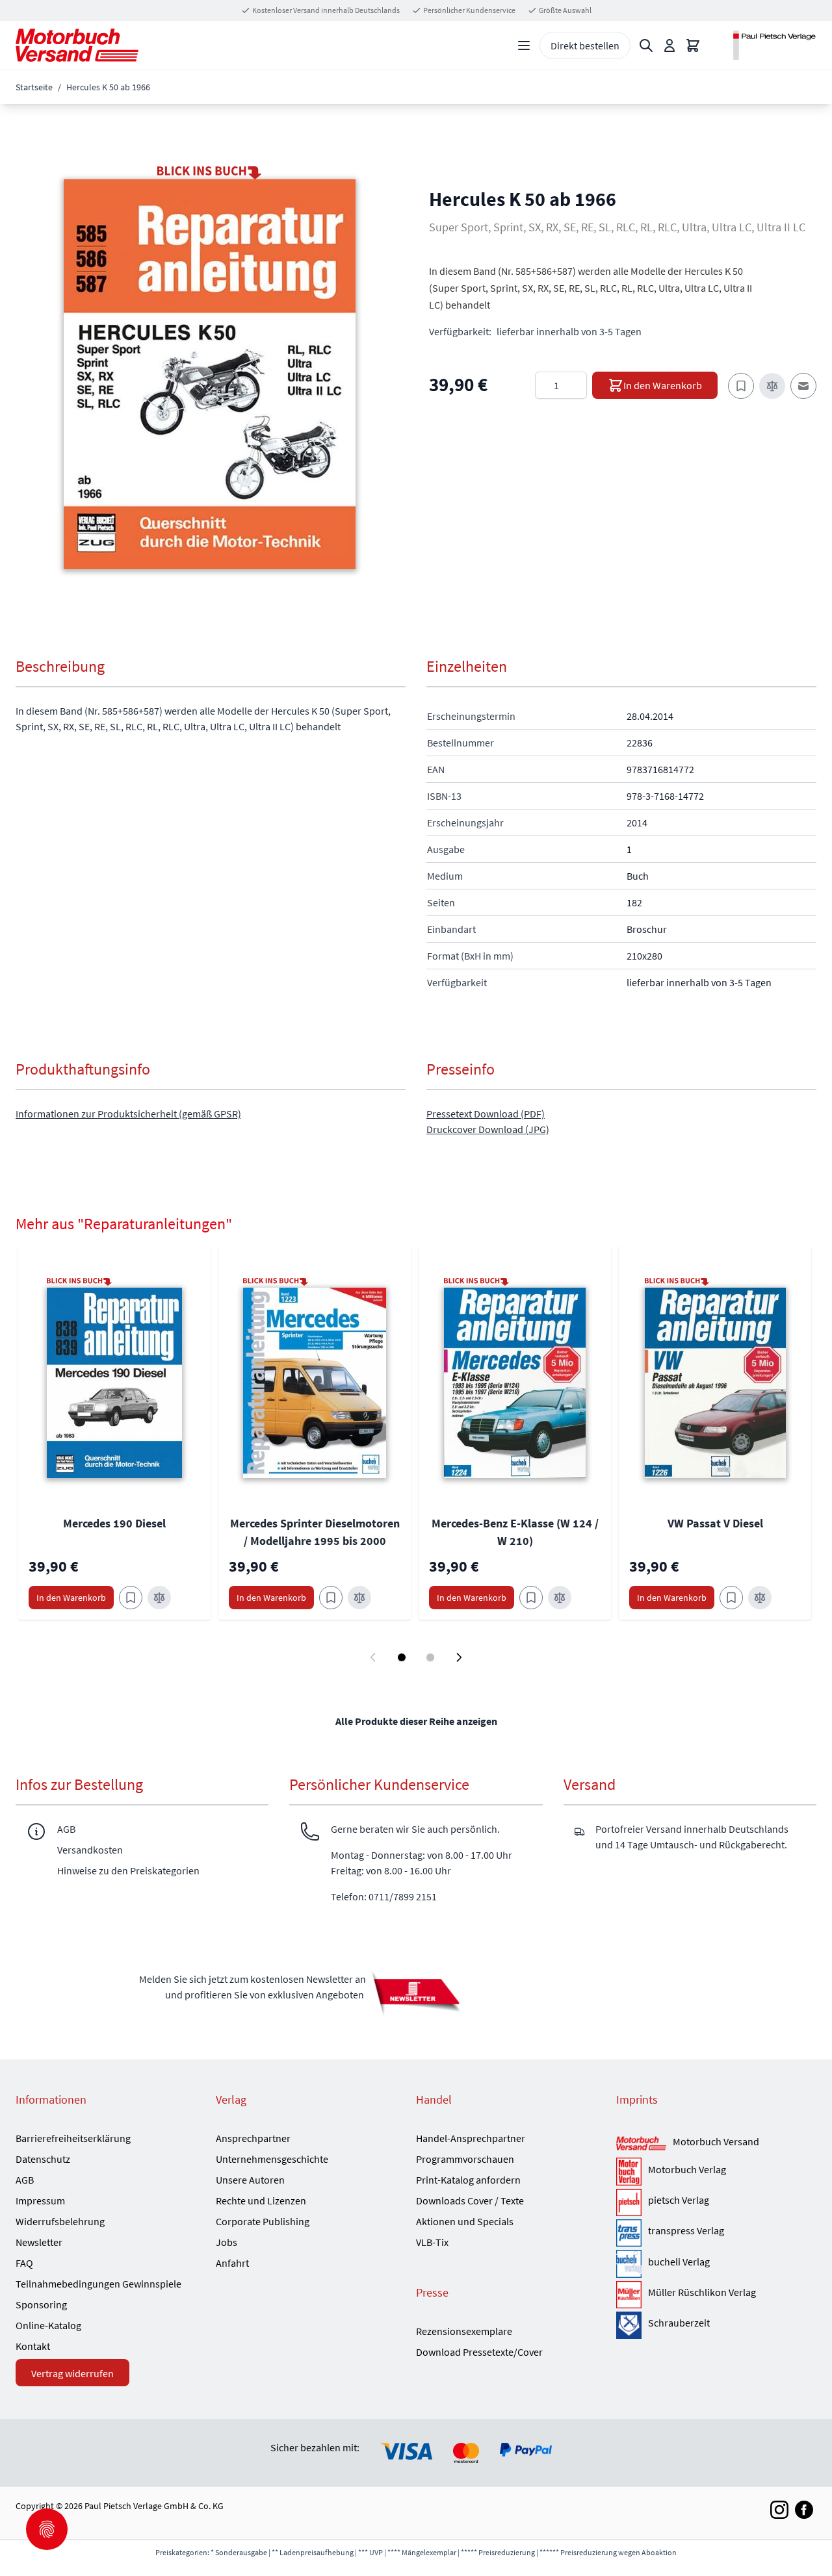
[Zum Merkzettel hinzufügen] (741, 386)
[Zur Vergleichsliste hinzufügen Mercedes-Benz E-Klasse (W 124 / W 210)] (560, 1598)
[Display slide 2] (430, 1657)
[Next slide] (459, 1657)
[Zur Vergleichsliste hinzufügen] (772, 386)
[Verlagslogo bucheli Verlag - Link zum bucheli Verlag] (629, 2264)
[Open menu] (524, 45)
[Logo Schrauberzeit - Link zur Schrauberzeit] (629, 2325)
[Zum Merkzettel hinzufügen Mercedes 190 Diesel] (131, 1598)
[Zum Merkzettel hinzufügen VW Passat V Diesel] (731, 1598)
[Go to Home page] (77, 45)
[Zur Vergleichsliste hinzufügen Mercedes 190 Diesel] (159, 1598)
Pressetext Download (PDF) (486, 1114)
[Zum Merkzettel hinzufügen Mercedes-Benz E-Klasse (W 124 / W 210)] (531, 1598)
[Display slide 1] (402, 1657)
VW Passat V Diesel (715, 1523)
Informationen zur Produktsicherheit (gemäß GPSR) (128, 1114)
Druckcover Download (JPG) (488, 1129)
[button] (210, 374)
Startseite (34, 87)
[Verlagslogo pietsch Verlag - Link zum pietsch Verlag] (629, 2202)
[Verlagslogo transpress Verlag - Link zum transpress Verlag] (629, 2233)
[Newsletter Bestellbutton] (416, 1993)
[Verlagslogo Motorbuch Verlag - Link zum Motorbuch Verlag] (629, 2171)
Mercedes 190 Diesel (114, 1523)
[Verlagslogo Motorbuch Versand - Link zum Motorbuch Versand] (641, 2144)
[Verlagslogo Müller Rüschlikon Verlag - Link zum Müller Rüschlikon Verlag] (629, 2295)
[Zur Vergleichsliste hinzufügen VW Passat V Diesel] (760, 1598)
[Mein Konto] (669, 45)
